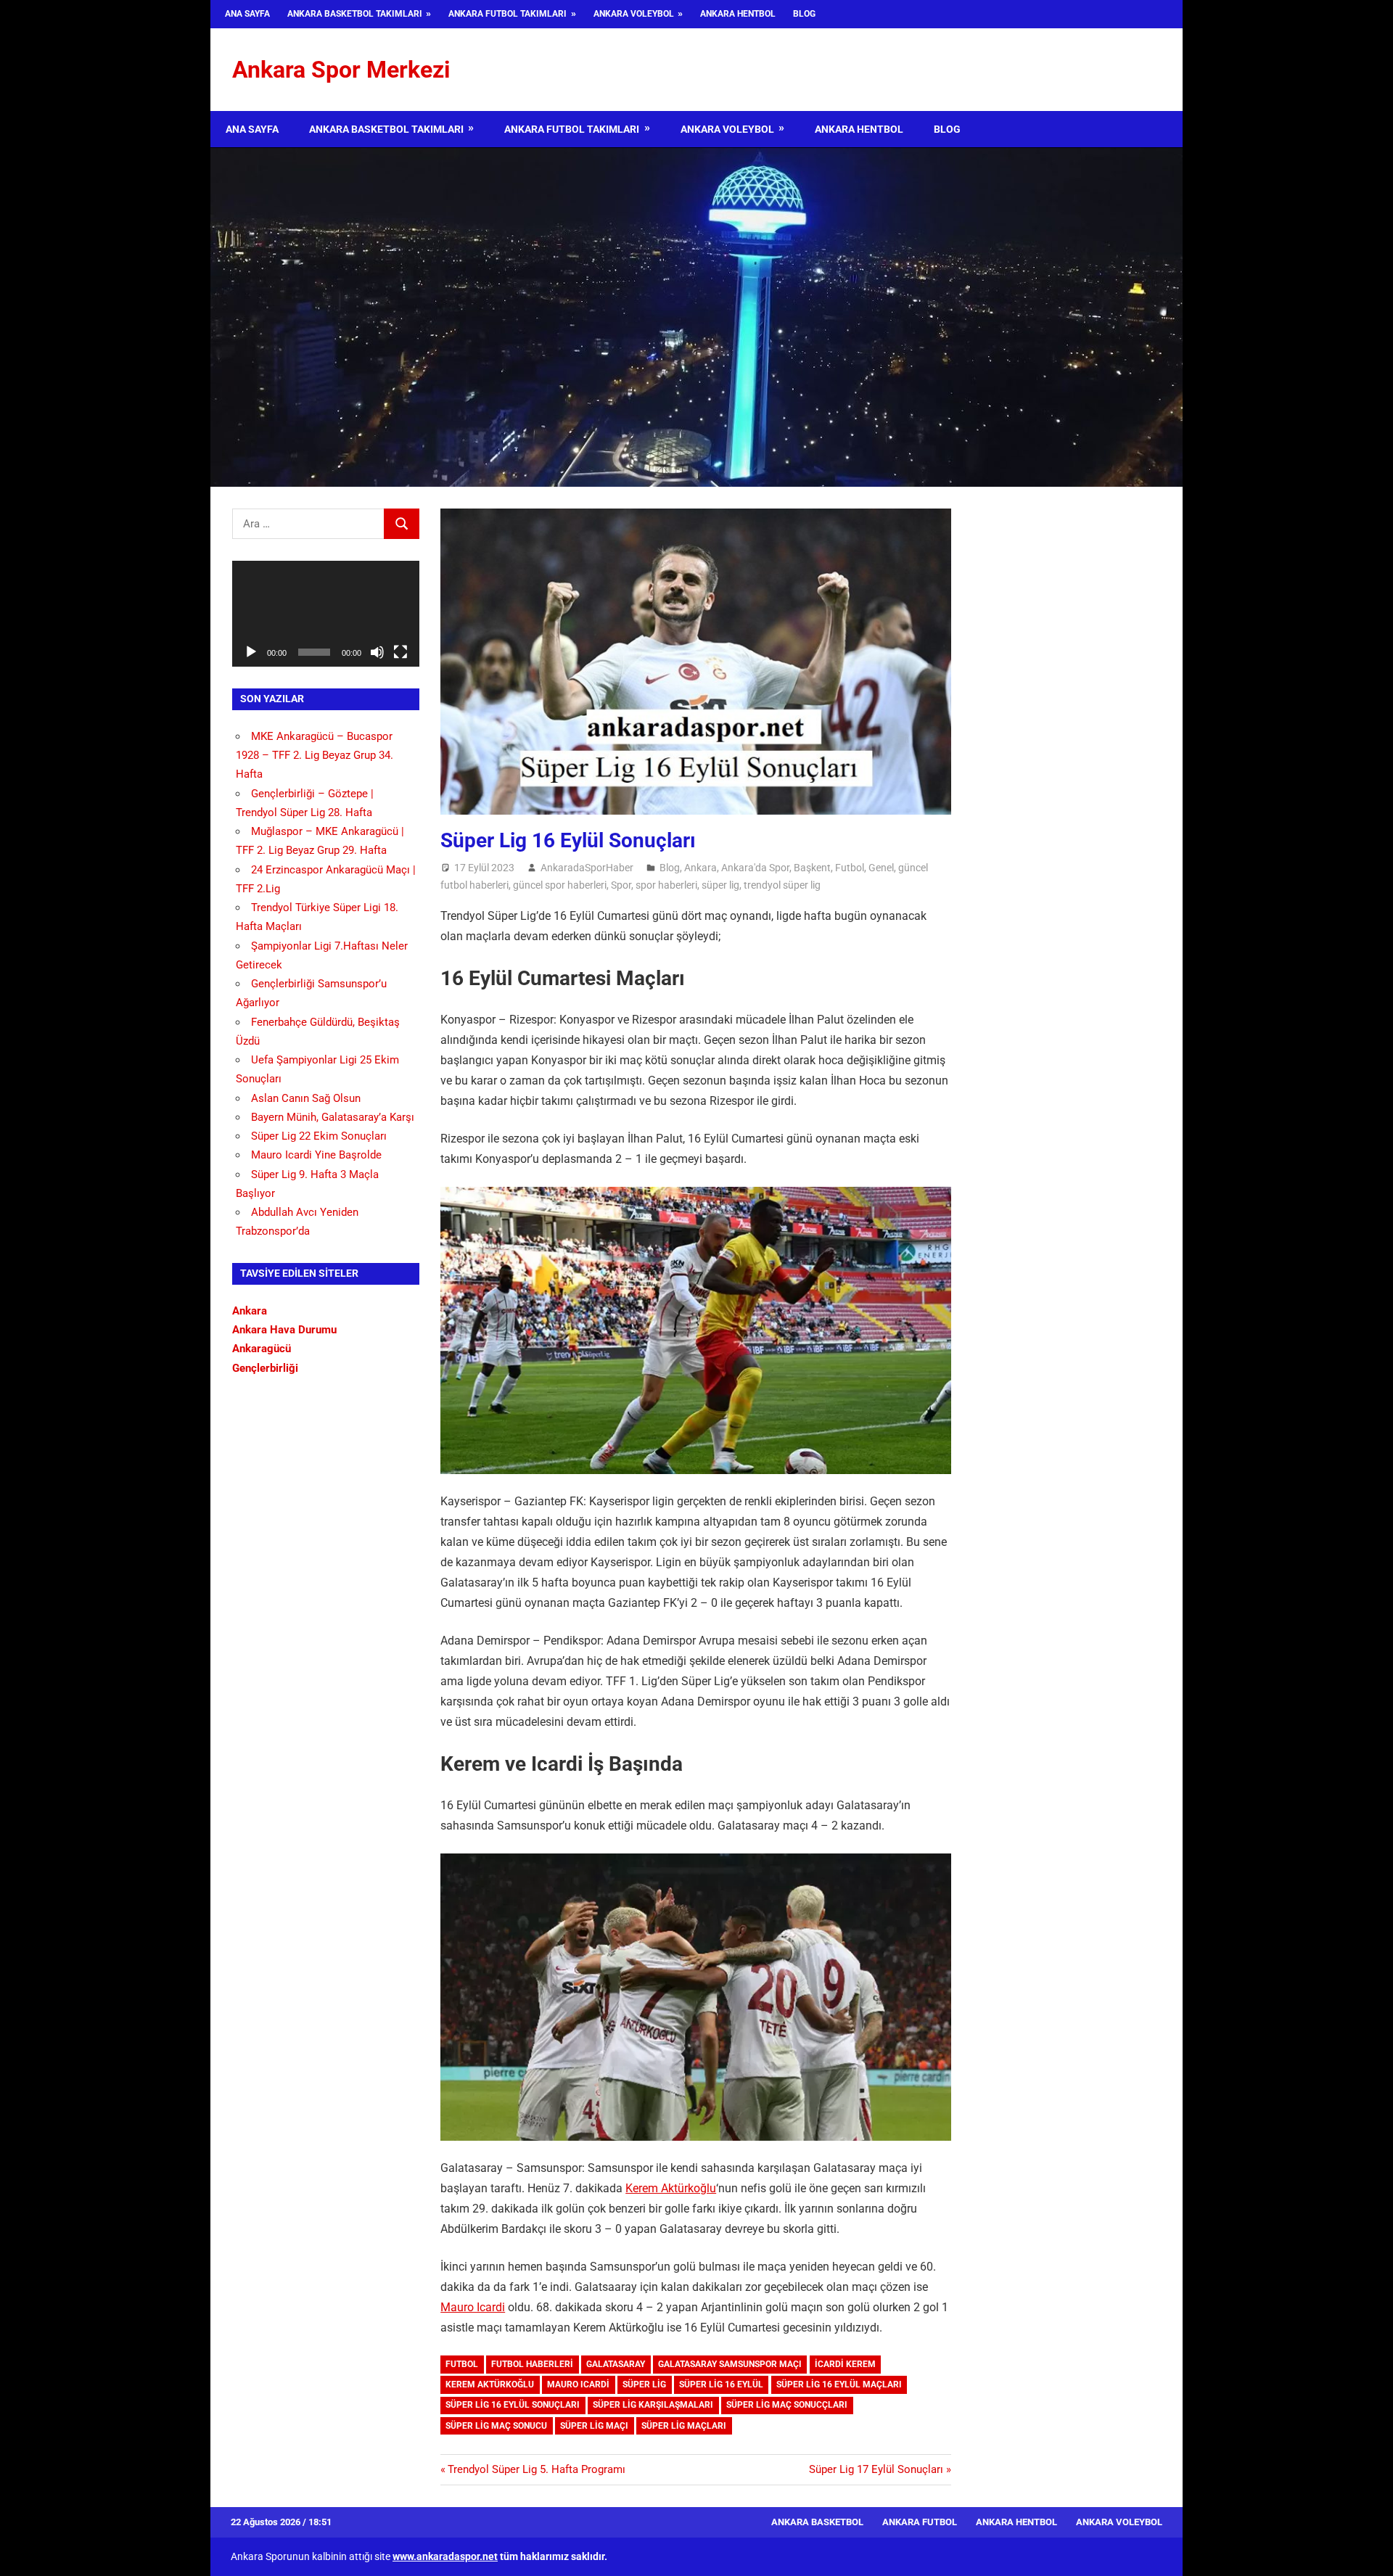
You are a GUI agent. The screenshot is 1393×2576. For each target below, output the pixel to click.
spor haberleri (666, 885)
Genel (881, 868)
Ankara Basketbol (817, 2522)
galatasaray (616, 2364)
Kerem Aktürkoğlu (671, 2188)
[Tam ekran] (400, 652)
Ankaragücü (262, 1349)
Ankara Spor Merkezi (341, 70)
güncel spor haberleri (560, 885)
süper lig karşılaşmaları (653, 2405)
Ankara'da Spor (755, 868)
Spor (621, 885)
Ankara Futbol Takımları (508, 14)
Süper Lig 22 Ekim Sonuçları (319, 1136)
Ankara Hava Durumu (284, 1330)
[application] (326, 613)
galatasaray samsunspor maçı (730, 2364)
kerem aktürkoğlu (490, 2384)
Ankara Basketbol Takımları (355, 14)
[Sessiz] (377, 652)
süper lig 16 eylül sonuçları (513, 2405)
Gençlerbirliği (265, 1368)
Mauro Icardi (473, 2307)
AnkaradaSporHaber (587, 868)
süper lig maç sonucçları (787, 2405)
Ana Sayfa (247, 14)
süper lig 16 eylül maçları (839, 2384)
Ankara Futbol (920, 2522)
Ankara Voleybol (634, 14)
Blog (804, 14)
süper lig (720, 885)
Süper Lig (644, 2384)
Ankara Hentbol (738, 14)
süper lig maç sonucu (496, 2426)
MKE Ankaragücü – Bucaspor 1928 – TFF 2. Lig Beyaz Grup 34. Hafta (315, 756)
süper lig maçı (594, 2426)
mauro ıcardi (578, 2384)
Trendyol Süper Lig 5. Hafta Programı (536, 2469)
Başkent (812, 868)
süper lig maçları (684, 2426)
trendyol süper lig (782, 885)
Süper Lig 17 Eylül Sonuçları (876, 2469)
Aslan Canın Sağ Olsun (306, 1098)
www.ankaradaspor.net (445, 2556)
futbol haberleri (532, 2364)
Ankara (700, 868)
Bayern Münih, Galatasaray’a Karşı (333, 1117)
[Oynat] (251, 652)
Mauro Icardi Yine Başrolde (316, 1155)
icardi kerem (845, 2364)
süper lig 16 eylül (721, 2384)
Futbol (850, 868)
